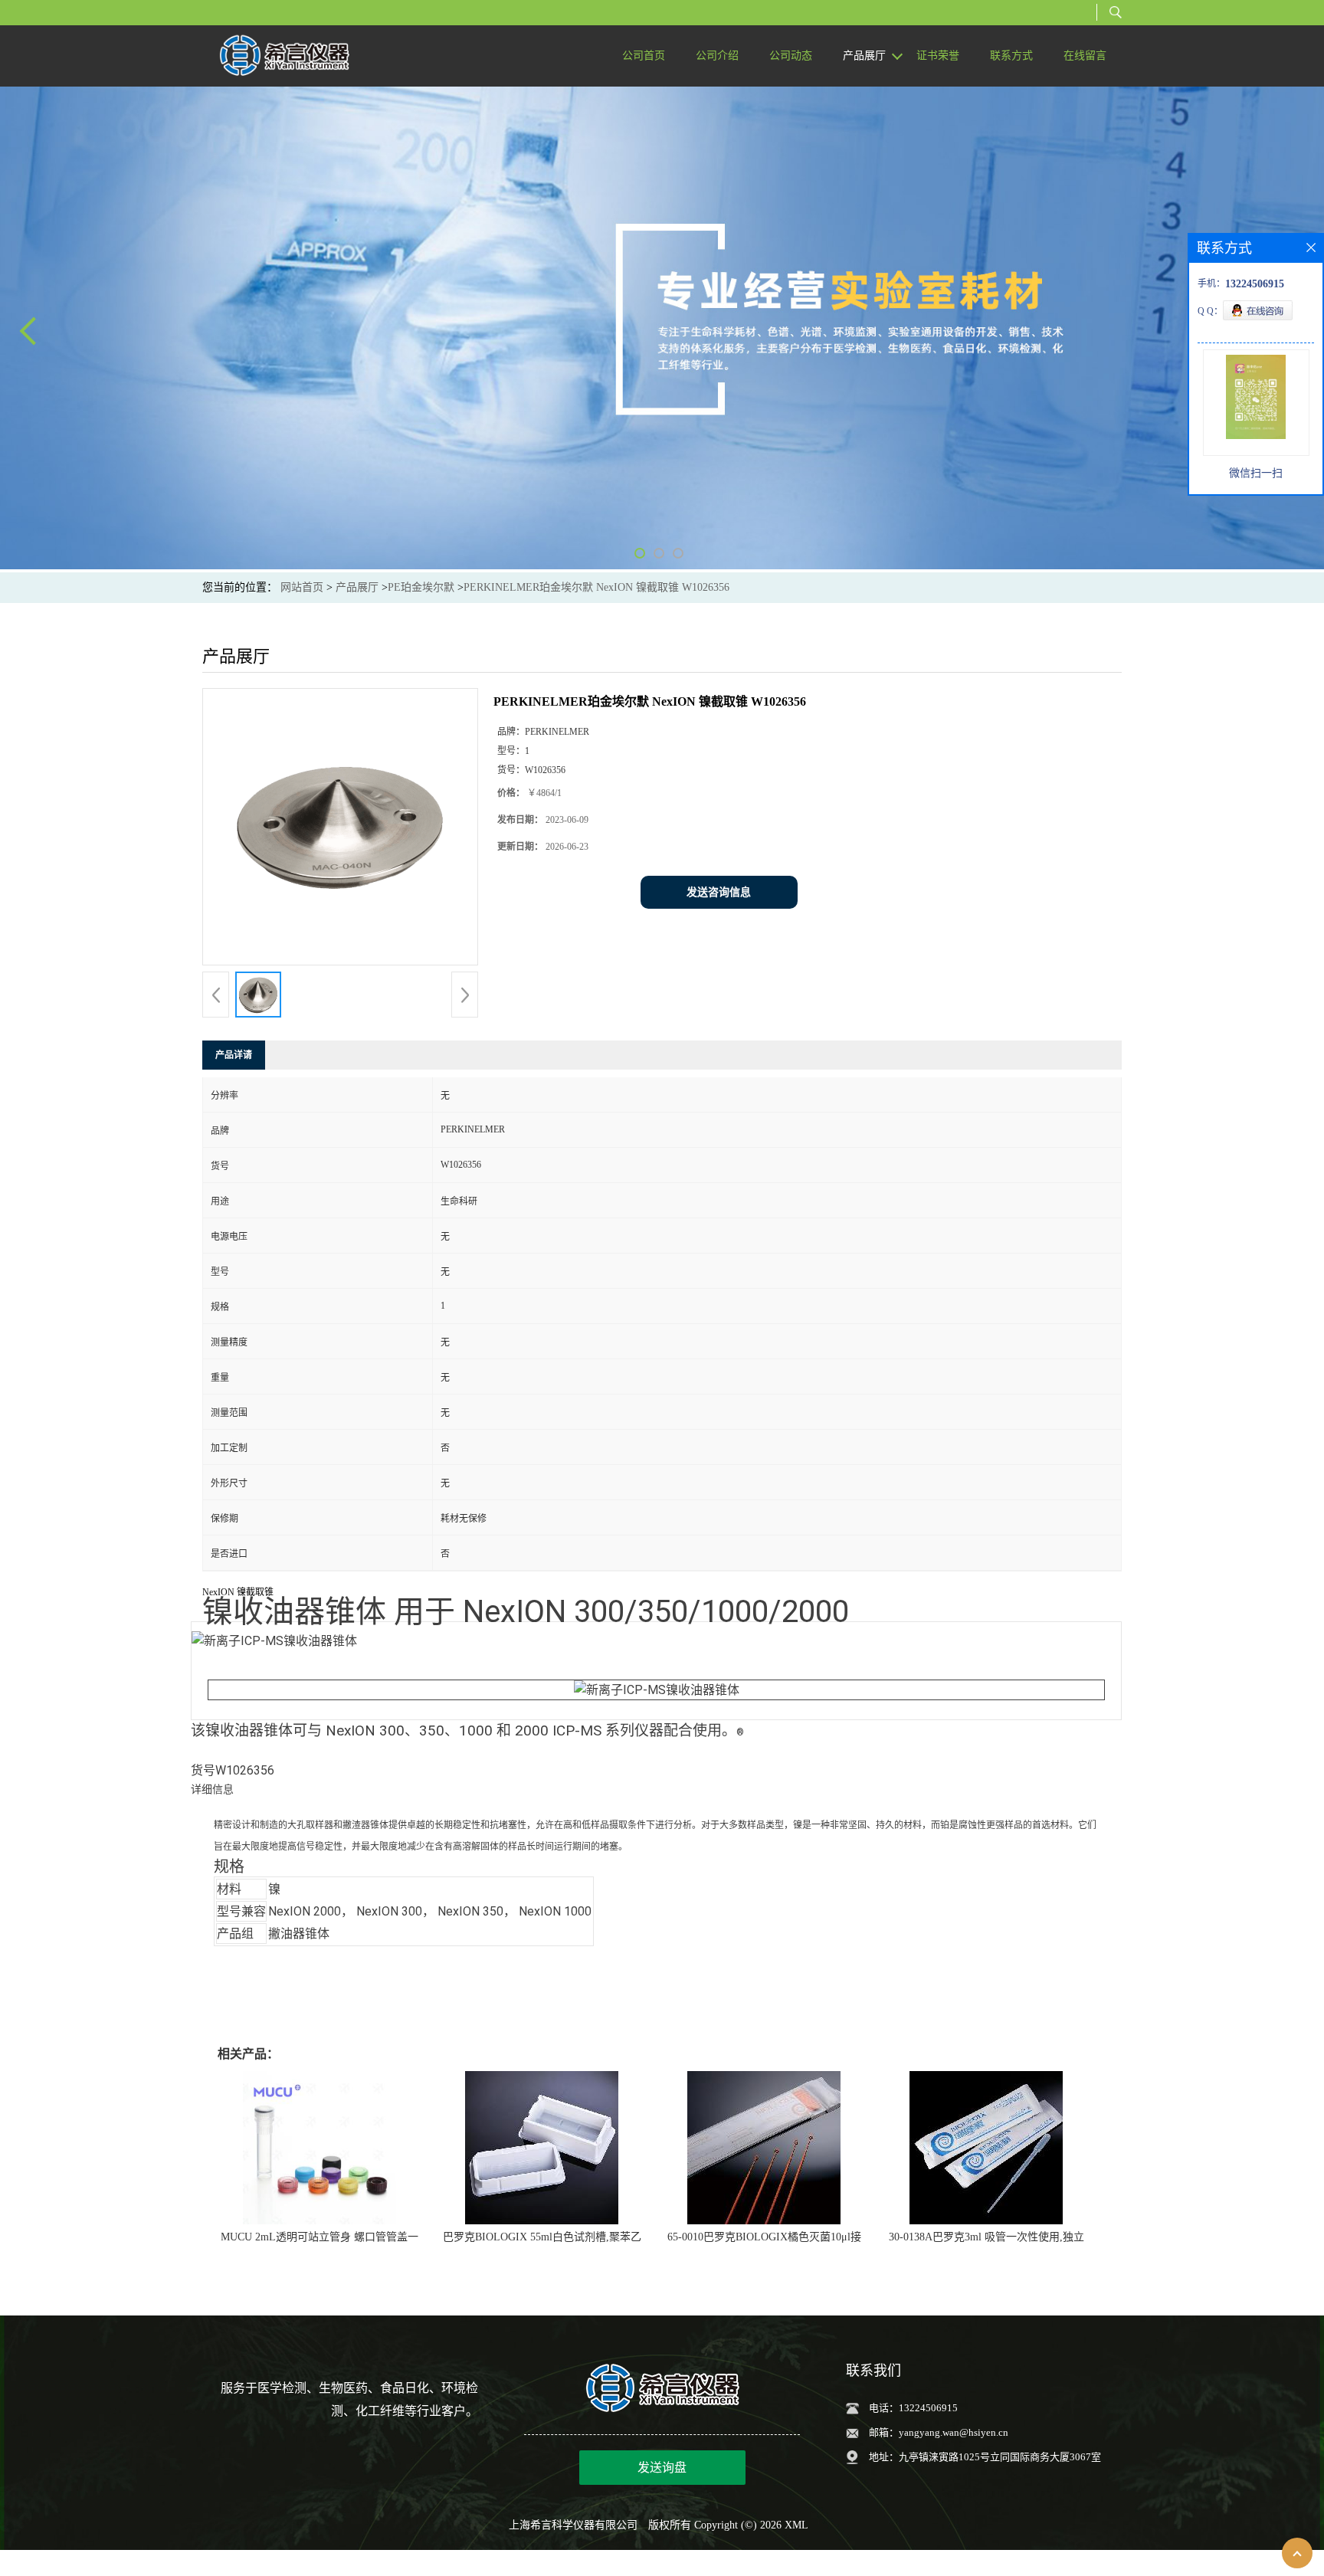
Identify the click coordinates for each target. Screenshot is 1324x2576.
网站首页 (302, 587)
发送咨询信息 (719, 892)
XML (796, 2525)
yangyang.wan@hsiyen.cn (954, 2432)
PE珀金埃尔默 (421, 587)
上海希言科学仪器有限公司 (573, 2525)
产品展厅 (357, 587)
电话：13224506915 (913, 2408)
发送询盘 (662, 2468)
